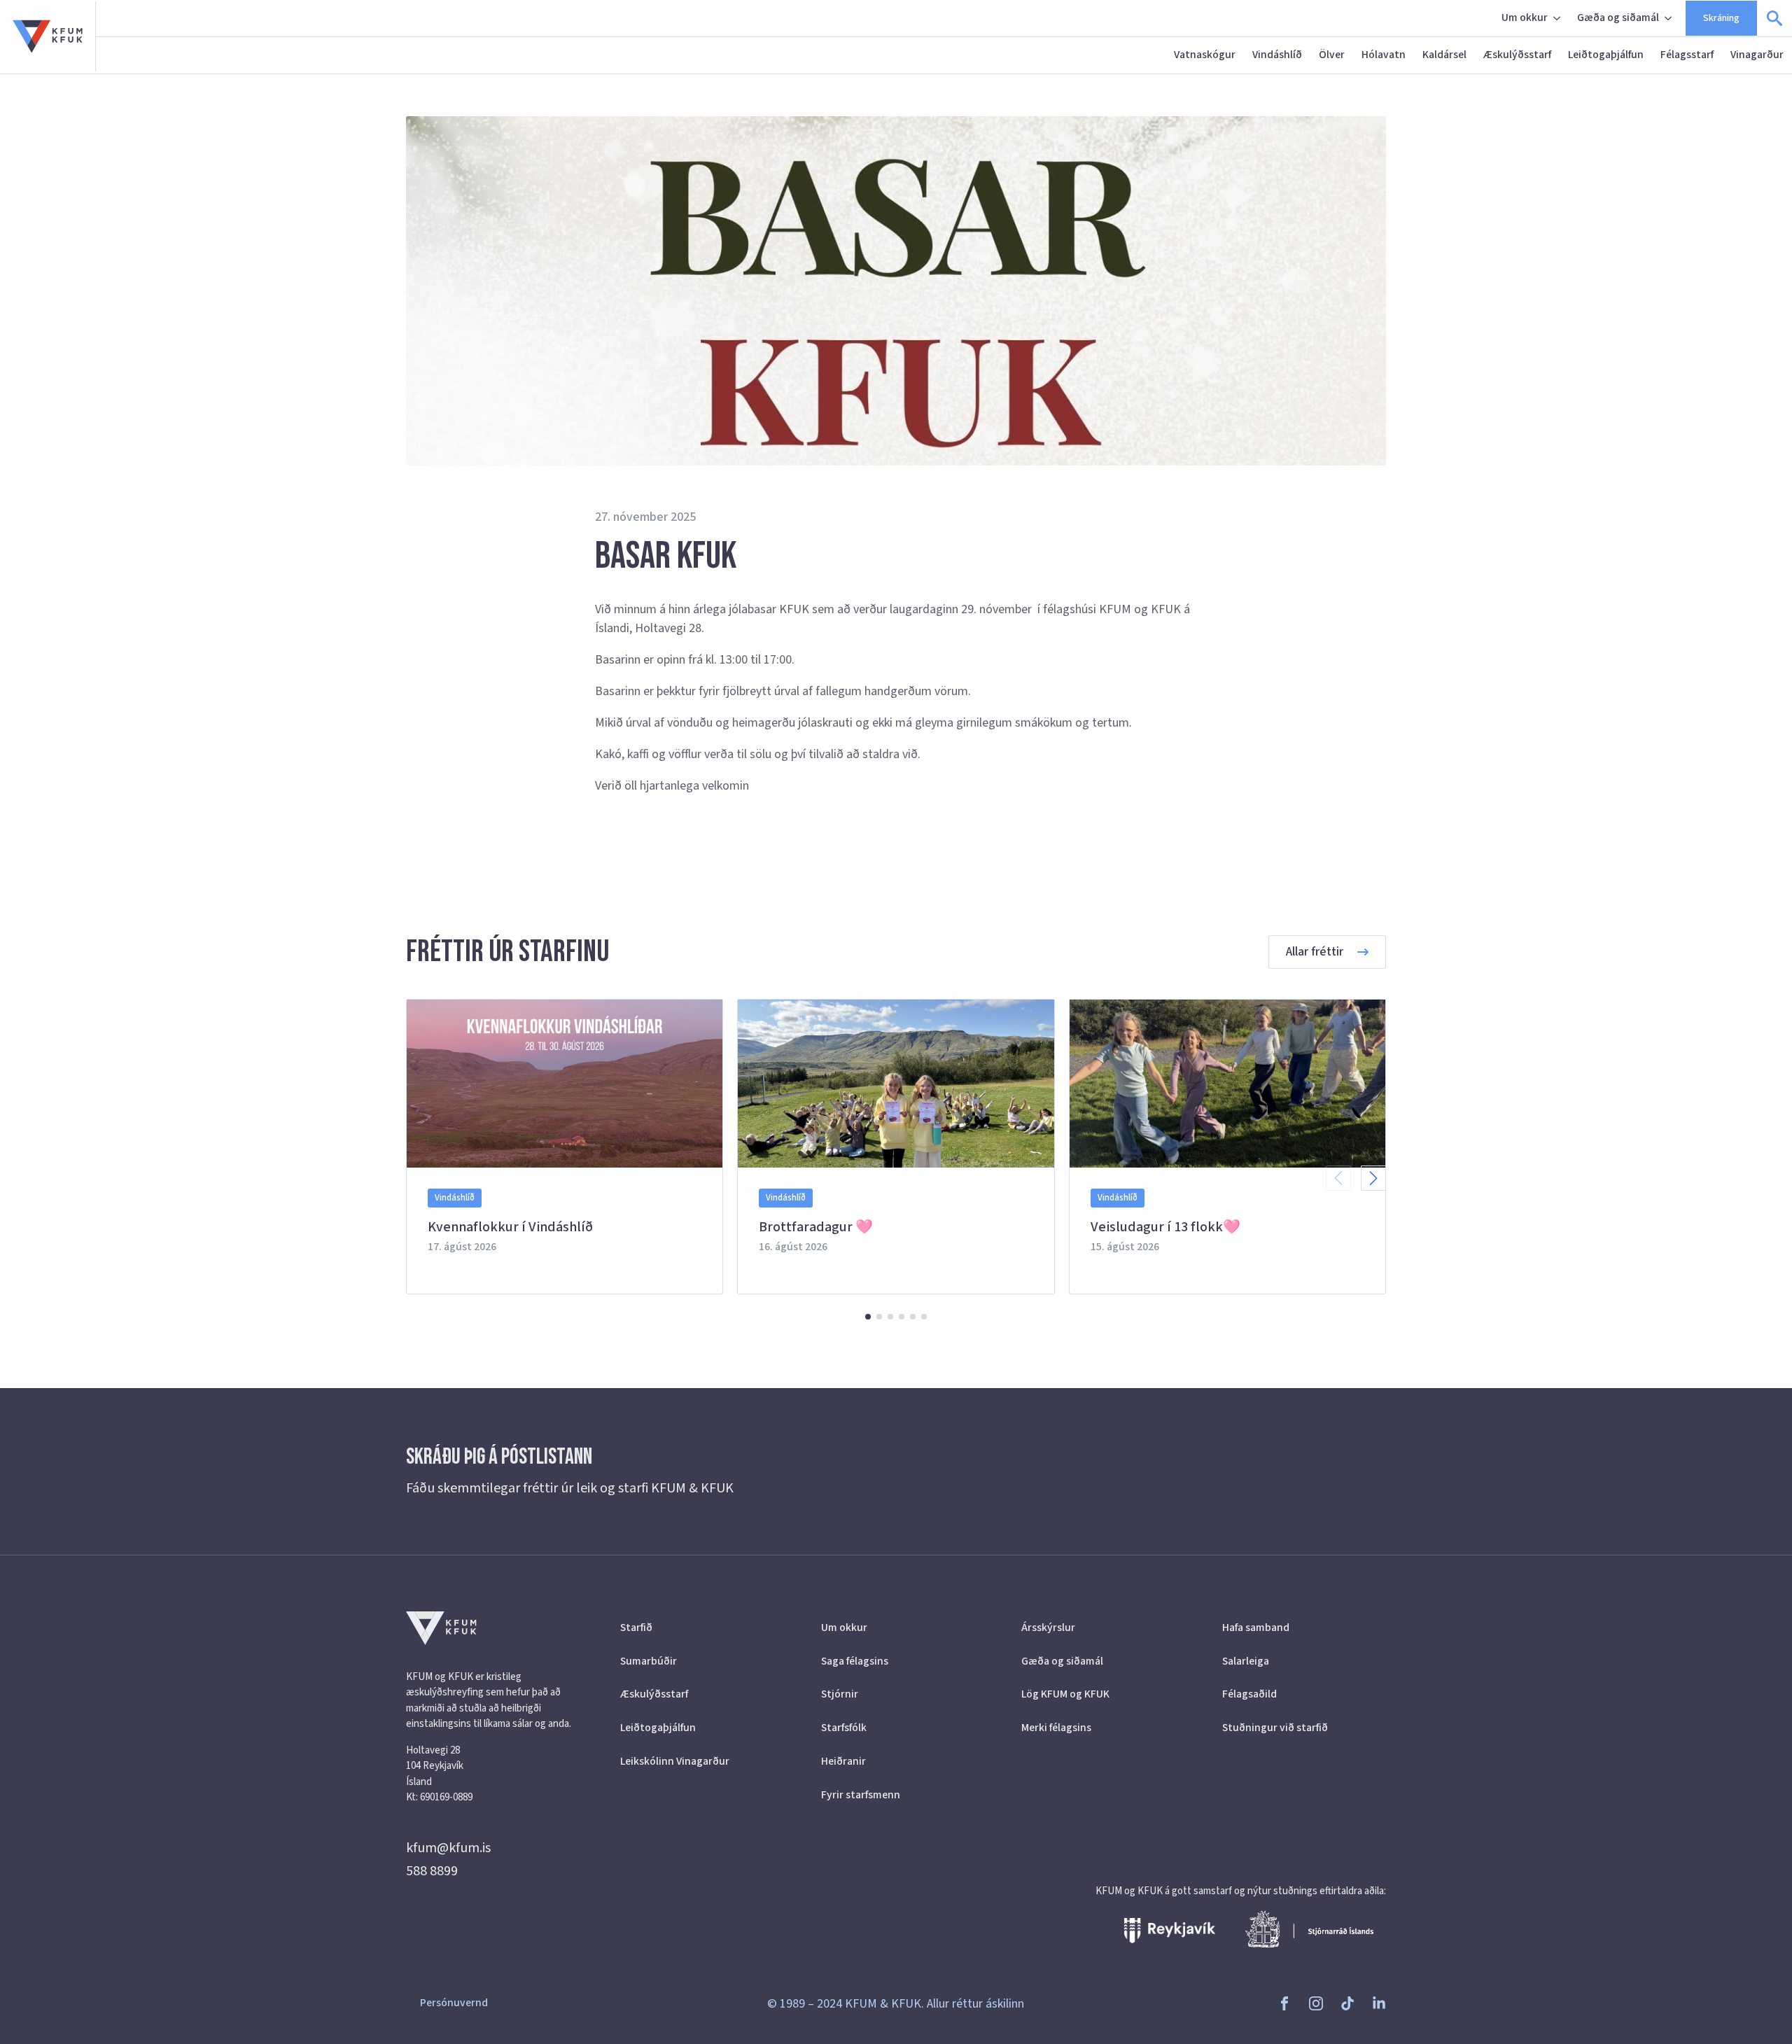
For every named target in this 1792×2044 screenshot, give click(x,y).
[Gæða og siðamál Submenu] (1669, 18)
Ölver (1332, 55)
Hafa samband (1256, 1627)
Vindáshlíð (1277, 55)
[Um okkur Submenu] (1558, 18)
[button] (1373, 1178)
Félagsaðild (1249, 1694)
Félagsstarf (1687, 55)
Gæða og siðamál (1618, 17)
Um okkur (1525, 17)
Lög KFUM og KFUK (1065, 1694)
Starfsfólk (844, 1728)
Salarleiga (1246, 1661)
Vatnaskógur (1205, 55)
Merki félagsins (1056, 1728)
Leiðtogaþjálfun (1606, 55)
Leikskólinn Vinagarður (675, 1761)
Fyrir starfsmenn (861, 1795)
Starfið (636, 1627)
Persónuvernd (454, 2003)
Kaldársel (1444, 55)
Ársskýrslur (1048, 1627)
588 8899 (432, 1871)
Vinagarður (1757, 55)
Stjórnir (840, 1694)
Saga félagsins (855, 1661)
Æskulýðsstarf (1517, 55)
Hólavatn (1384, 55)
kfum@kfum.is (448, 1848)
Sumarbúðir (649, 1661)
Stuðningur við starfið (1275, 1728)
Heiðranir (843, 1761)
